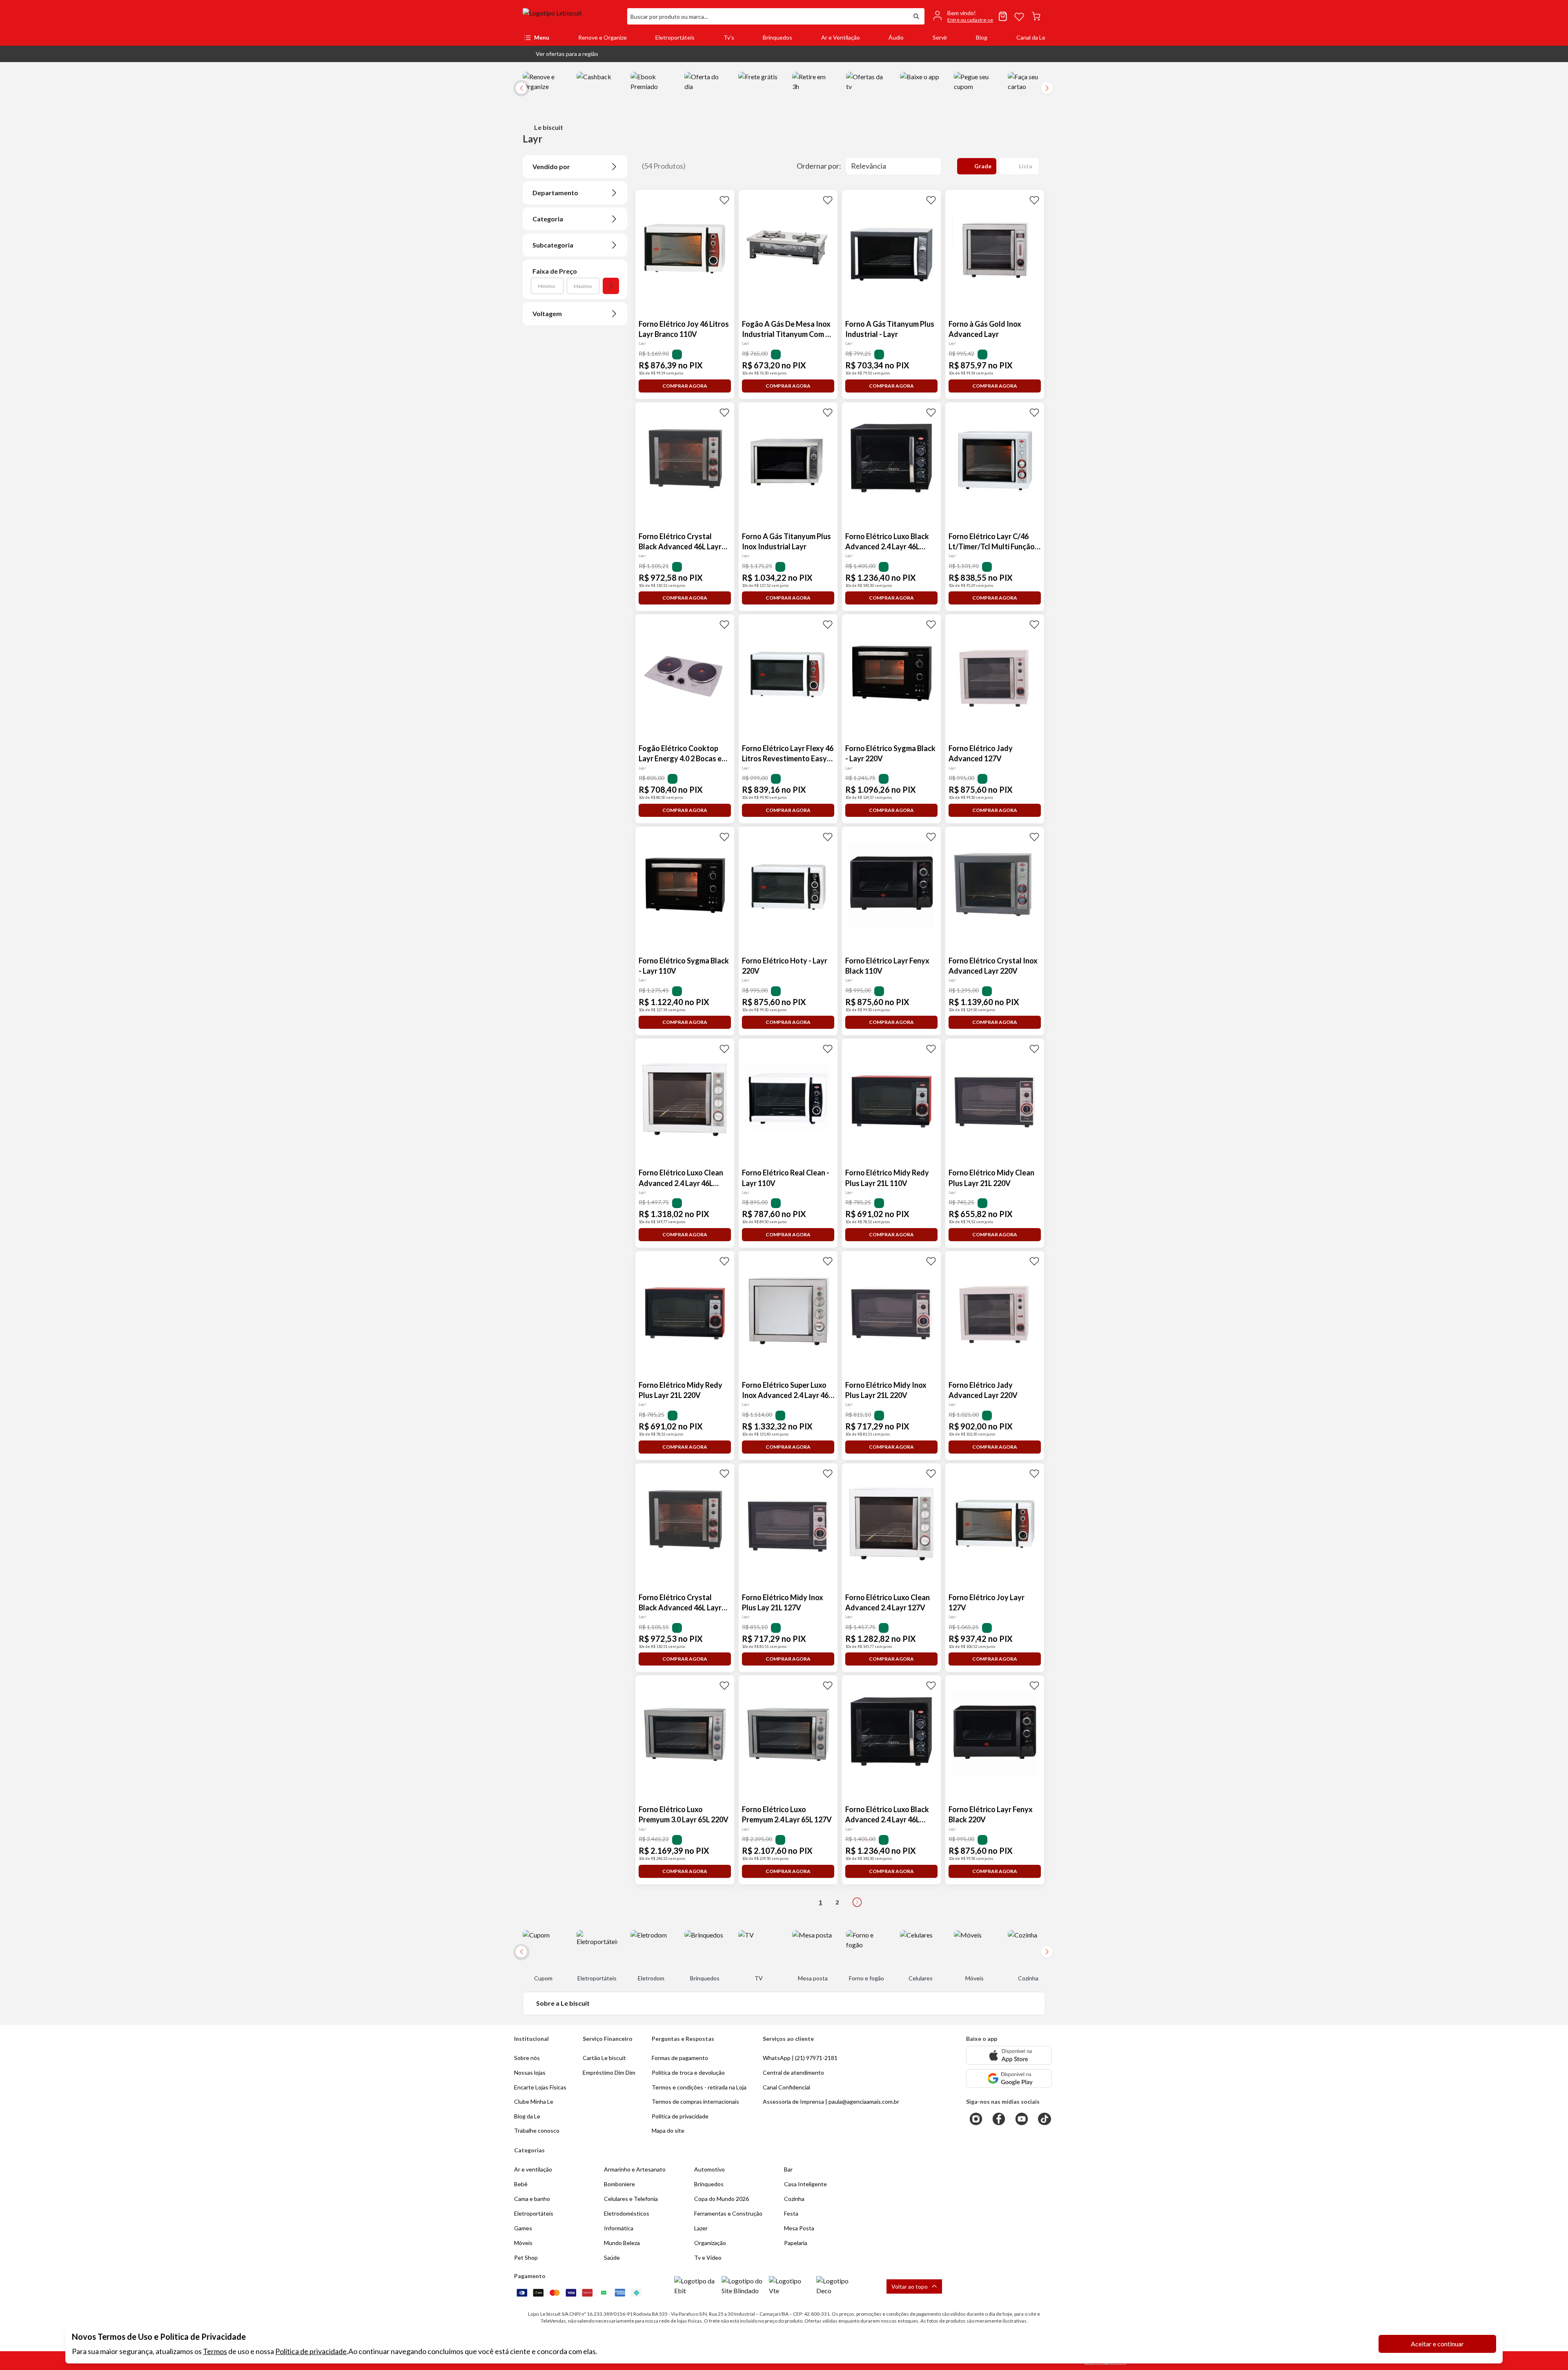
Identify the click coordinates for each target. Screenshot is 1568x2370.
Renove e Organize (602, 37)
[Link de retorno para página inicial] (572, 16)
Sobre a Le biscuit (563, 2003)
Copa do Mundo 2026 (722, 2199)
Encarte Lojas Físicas (540, 2087)
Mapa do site (668, 2130)
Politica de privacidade (680, 2116)
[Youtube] (1022, 2119)
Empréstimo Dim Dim (609, 2072)
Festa (791, 2213)
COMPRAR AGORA (685, 386)
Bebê (521, 2184)
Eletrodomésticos (627, 2213)
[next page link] (857, 1902)
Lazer (701, 2228)
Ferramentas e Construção (728, 2213)
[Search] (916, 16)
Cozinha (794, 2199)
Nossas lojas (530, 2072)
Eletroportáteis (675, 37)
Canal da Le (1031, 37)
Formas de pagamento (680, 2058)
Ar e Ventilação (841, 37)
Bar (788, 2169)
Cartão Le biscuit (604, 2058)
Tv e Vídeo (708, 2257)
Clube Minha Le (534, 2101)
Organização (710, 2243)
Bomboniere (619, 2184)
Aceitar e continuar (1437, 2344)
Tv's (729, 37)
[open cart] (1036, 16)
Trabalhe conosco (537, 2130)
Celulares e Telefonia (631, 2199)
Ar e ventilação (533, 2169)
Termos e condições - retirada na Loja (699, 2087)
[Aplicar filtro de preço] (611, 286)
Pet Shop (526, 2257)
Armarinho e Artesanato (635, 2169)
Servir (940, 37)
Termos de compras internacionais (695, 2101)
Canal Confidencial (786, 2087)
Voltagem (547, 313)
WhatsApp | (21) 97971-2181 (800, 2058)
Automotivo (709, 2169)
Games (523, 2228)
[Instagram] (976, 2119)
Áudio (896, 37)
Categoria (548, 219)
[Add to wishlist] (724, 200)
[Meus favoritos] (1019, 16)
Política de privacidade (311, 2351)
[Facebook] (999, 2119)
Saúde (612, 2257)
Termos (215, 2351)
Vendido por (551, 166)
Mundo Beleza (622, 2243)
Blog (982, 37)
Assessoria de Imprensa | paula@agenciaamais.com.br (831, 2101)
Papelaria (796, 2243)
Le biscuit (549, 127)
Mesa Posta (799, 2228)
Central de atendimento (793, 2072)
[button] (560, 54)
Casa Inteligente (805, 2184)
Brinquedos (777, 37)
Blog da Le (527, 2116)
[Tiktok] (1045, 2119)
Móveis (523, 2243)
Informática (619, 2228)
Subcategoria (553, 245)
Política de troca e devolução (688, 2072)
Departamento (555, 193)
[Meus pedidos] (1003, 16)
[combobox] (768, 16)
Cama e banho (532, 2199)
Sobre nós (527, 2058)
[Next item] (1047, 88)
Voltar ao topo (910, 2286)
